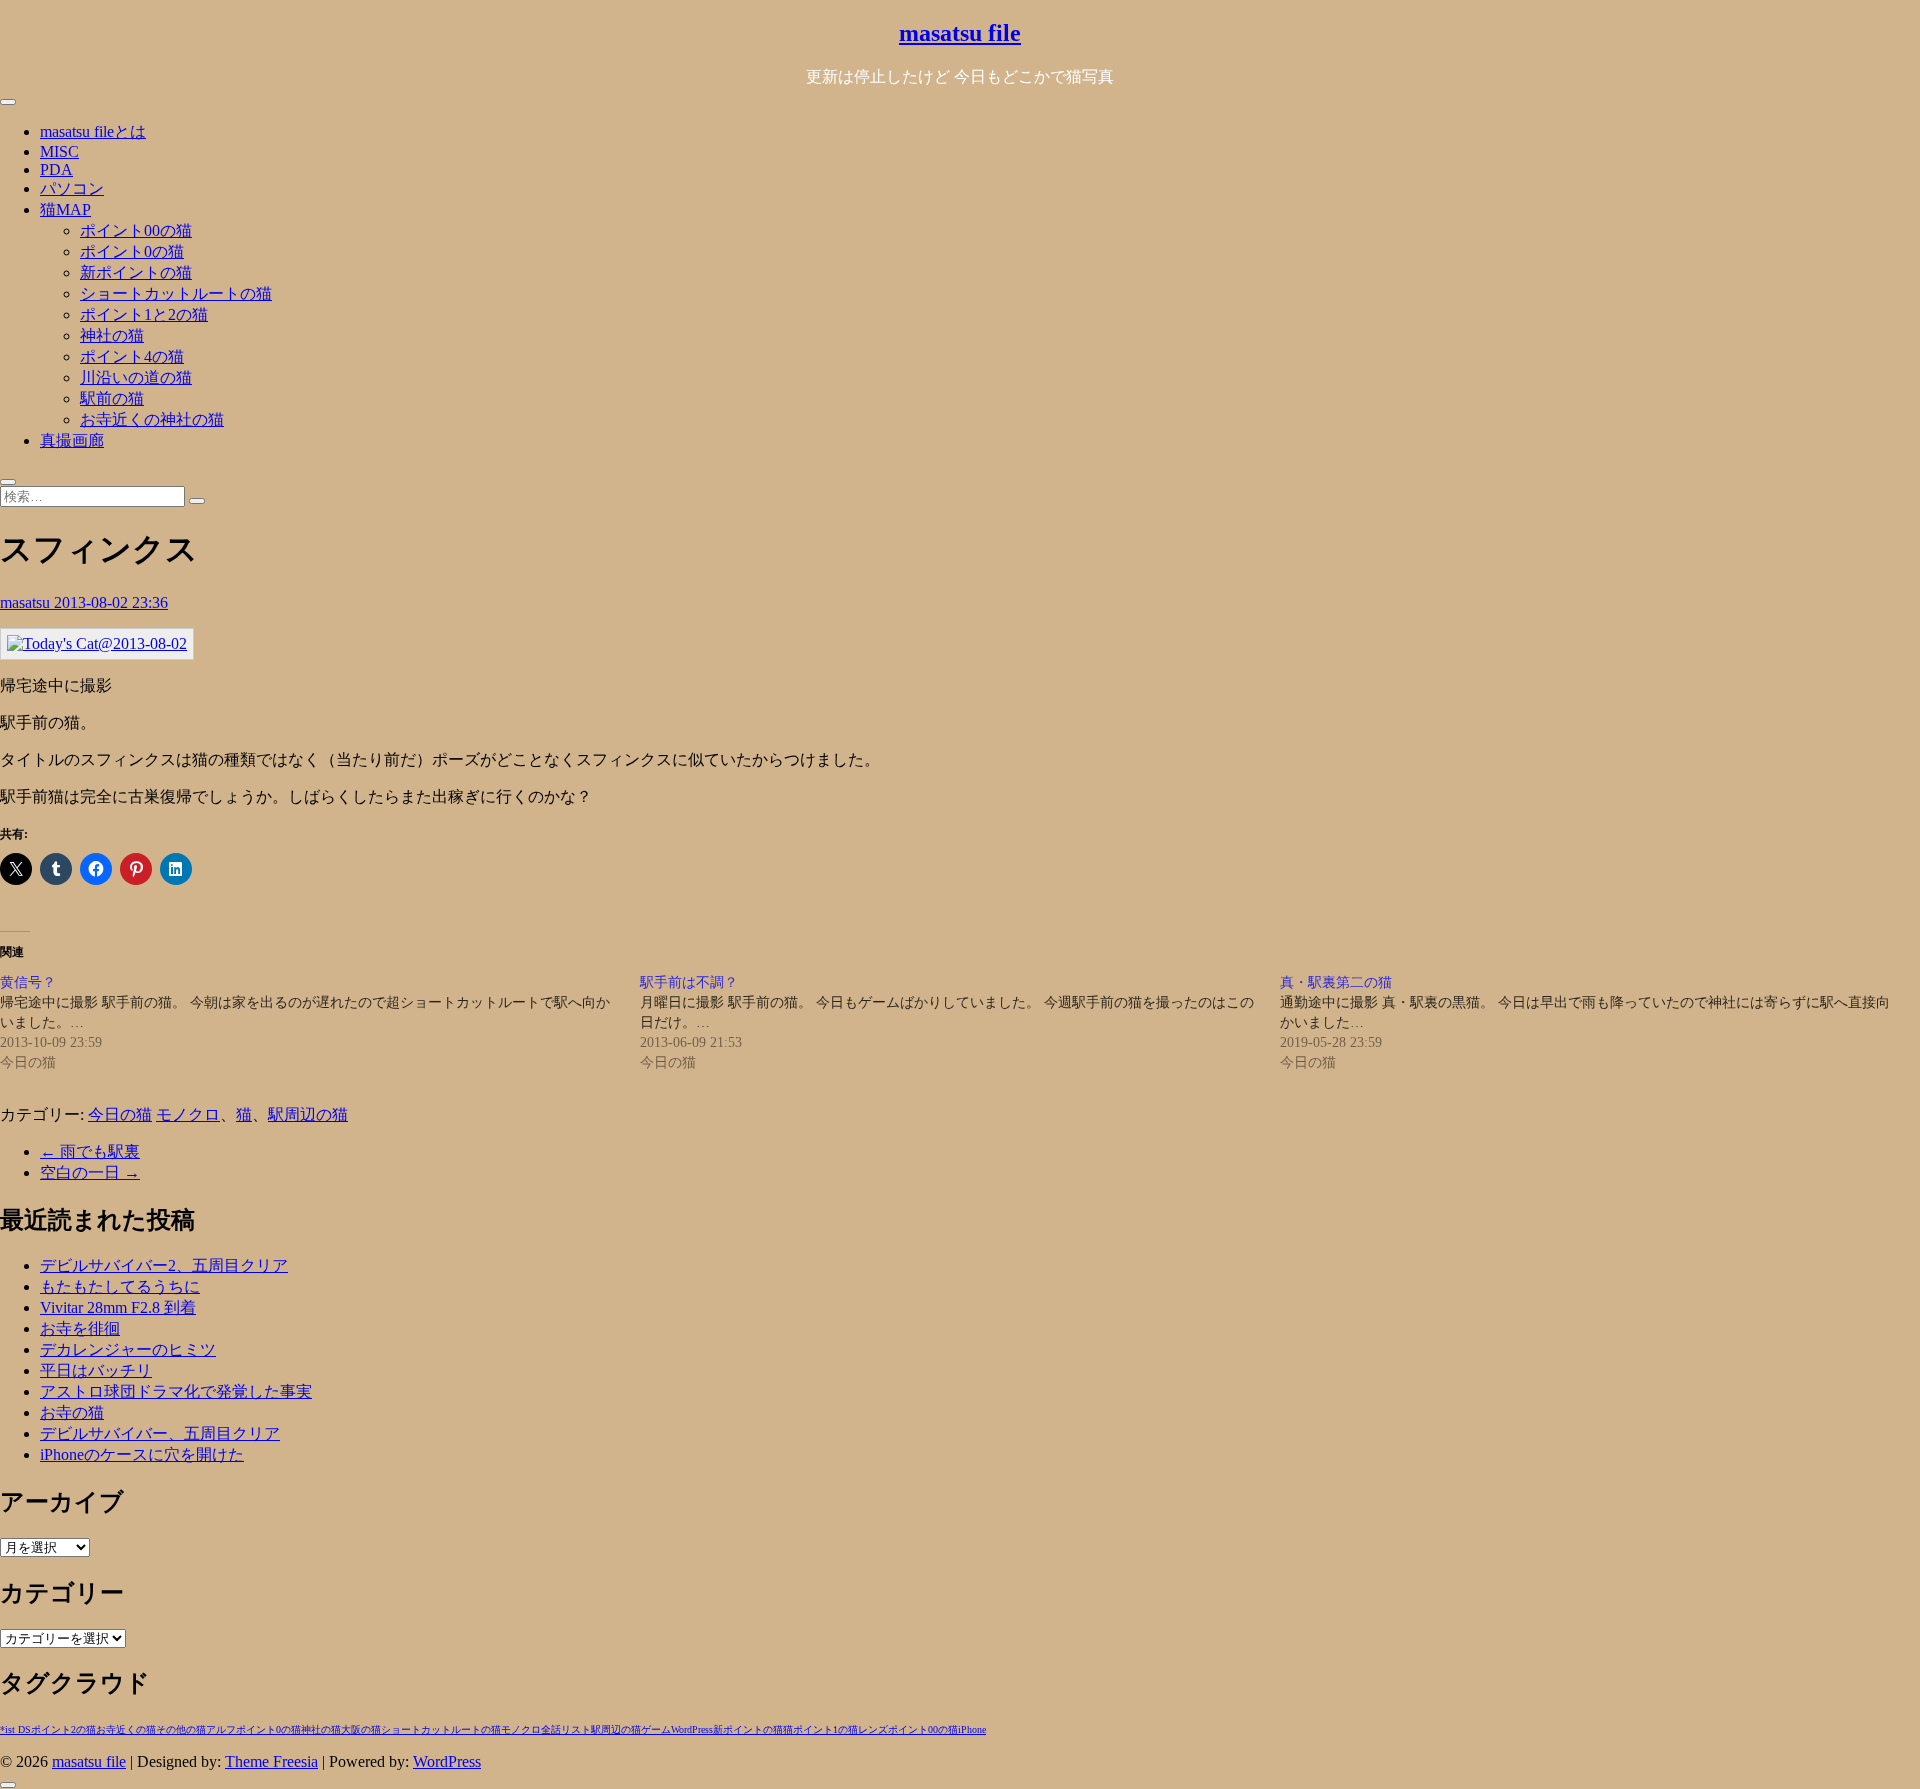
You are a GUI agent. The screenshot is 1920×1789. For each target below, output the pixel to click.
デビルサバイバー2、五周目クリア (164, 1265)
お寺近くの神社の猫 (152, 419)
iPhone (972, 1729)
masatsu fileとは (93, 131)
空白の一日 (90, 1172)
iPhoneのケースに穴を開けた (142, 1454)
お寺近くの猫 (126, 1729)
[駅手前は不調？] (960, 1023)
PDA (56, 169)
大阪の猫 (361, 1729)
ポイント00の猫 (136, 230)
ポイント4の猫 (132, 356)
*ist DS (15, 1729)
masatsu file (960, 33)
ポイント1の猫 (825, 1729)
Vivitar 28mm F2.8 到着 (118, 1307)
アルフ (221, 1729)
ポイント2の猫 (63, 1729)
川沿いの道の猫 (136, 377)
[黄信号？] (320, 1023)
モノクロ (188, 1114)
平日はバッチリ (96, 1370)
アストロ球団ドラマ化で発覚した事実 (176, 1391)
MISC (59, 151)
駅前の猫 (112, 398)
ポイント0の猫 (132, 251)
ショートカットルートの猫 (176, 293)
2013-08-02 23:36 (111, 602)
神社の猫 (112, 335)
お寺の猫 (72, 1412)
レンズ (873, 1729)
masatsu (27, 602)
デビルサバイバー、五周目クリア (160, 1433)
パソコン (72, 188)
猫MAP (65, 209)
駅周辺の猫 (308, 1114)
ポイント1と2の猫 (144, 314)
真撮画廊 (72, 440)
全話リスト (566, 1729)
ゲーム (656, 1729)
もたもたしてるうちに (120, 1286)
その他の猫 (181, 1729)
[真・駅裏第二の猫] (1600, 1023)
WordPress (692, 1729)
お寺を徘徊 (80, 1328)
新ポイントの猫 (136, 272)
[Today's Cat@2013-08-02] (97, 643)
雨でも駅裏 (90, 1151)
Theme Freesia (271, 1761)
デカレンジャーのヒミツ (128, 1349)
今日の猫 (120, 1114)
